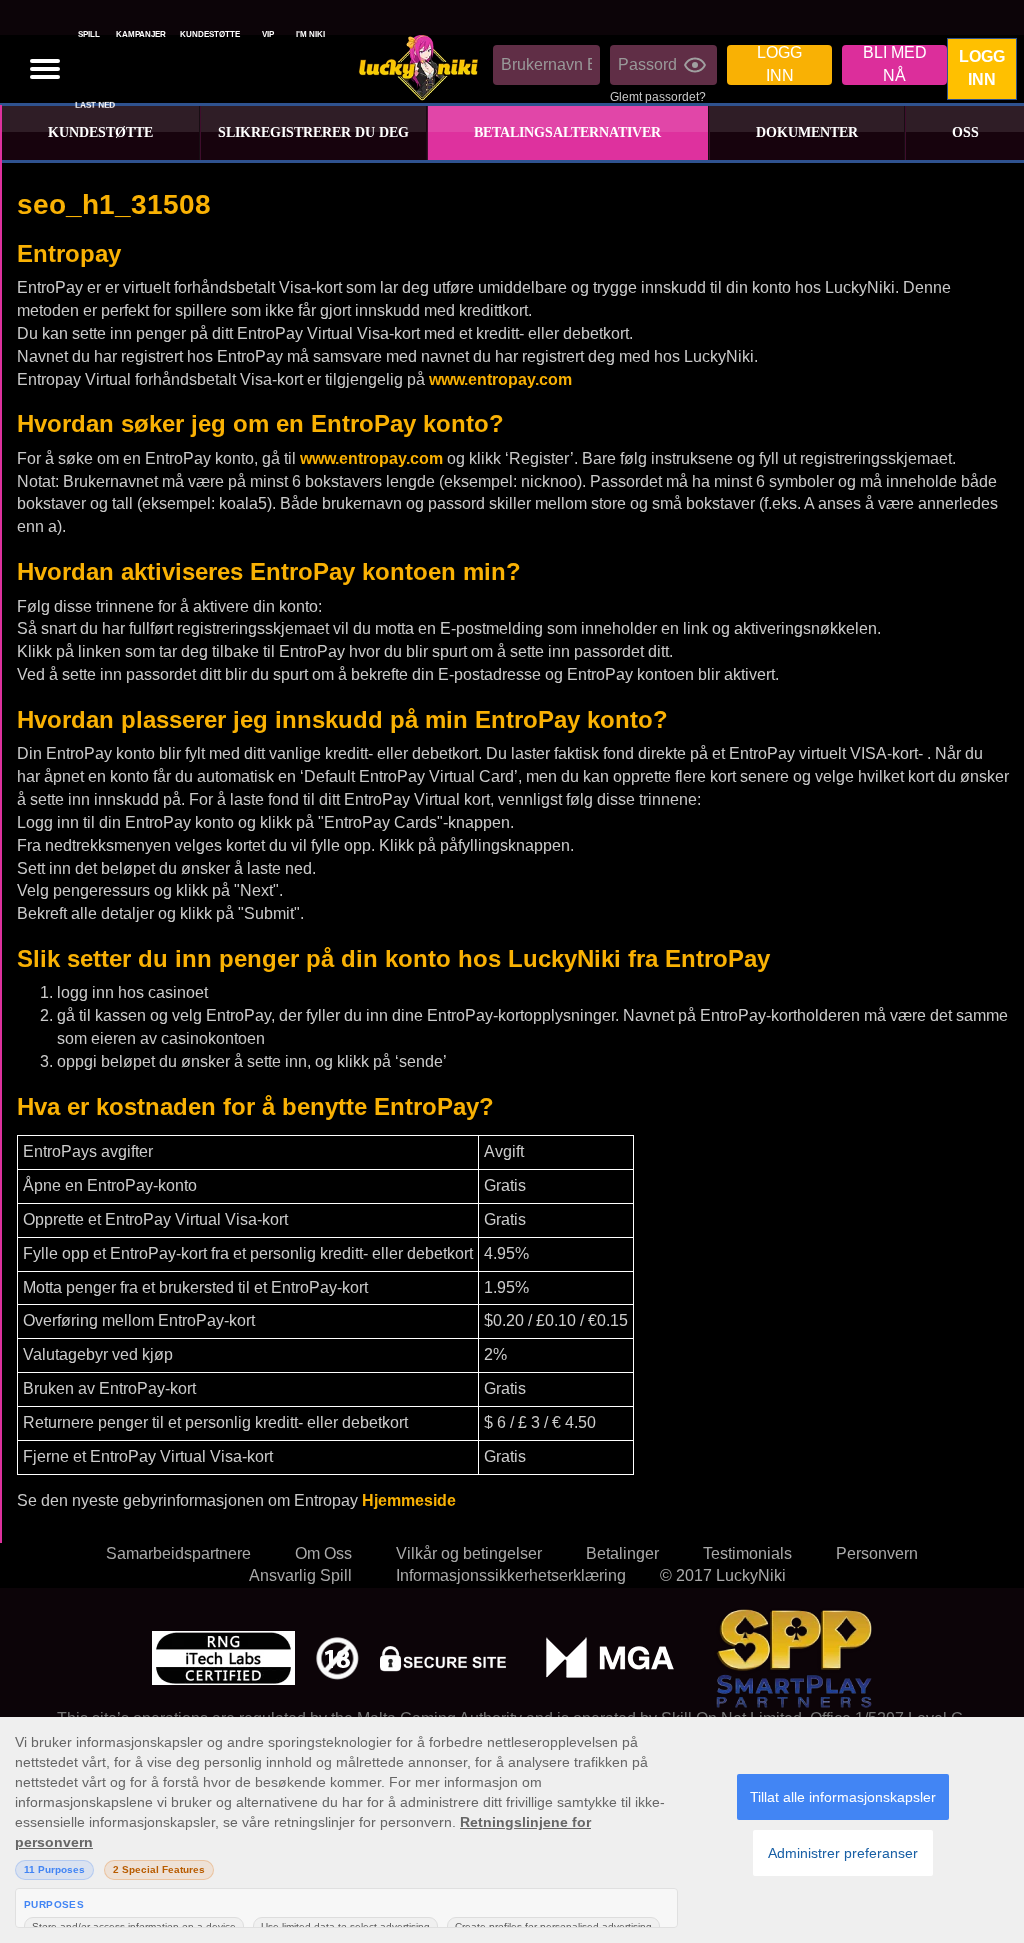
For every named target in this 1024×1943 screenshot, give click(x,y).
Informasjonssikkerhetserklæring (511, 1575)
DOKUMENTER (807, 132)
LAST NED (95, 106)
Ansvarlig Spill (300, 1575)
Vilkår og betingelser (469, 1553)
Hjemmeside (409, 1500)
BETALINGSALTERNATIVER (567, 132)
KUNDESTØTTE (210, 34)
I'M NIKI (310, 34)
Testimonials (747, 1553)
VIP (268, 34)
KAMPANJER (141, 34)
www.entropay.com (500, 379)
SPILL (89, 34)
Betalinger (622, 1553)
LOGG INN (982, 68)
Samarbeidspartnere (178, 1553)
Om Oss (323, 1553)
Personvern (877, 1553)
